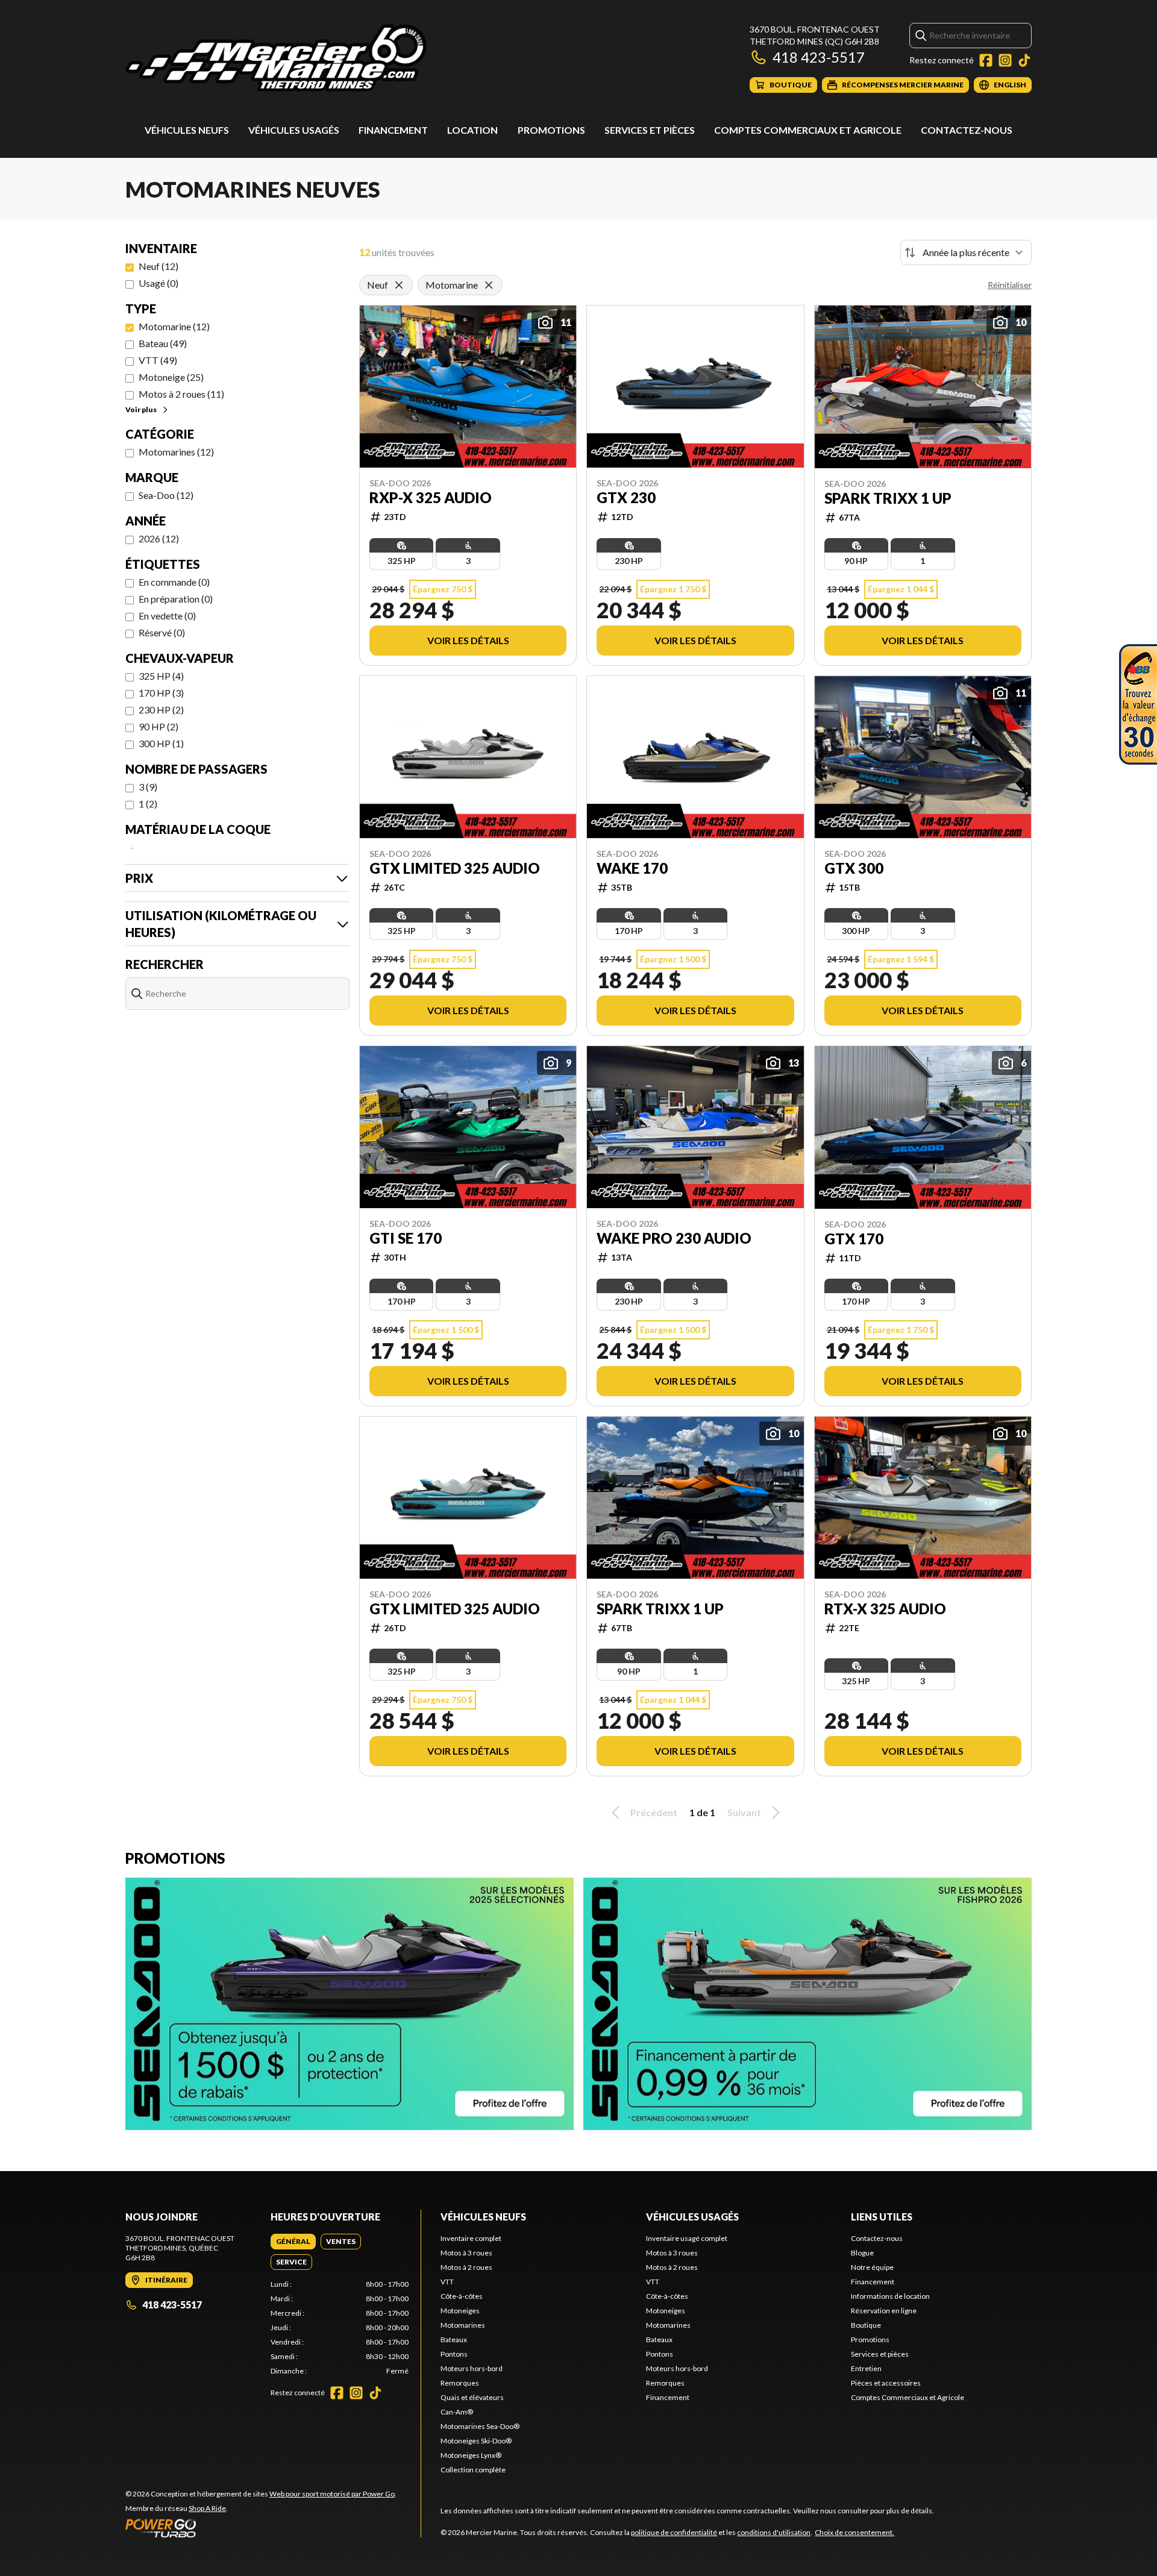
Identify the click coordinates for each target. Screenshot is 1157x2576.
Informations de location (890, 2296)
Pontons (454, 2354)
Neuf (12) (158, 266)
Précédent (654, 1812)
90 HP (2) (158, 726)
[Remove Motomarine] (489, 285)
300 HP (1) (161, 743)
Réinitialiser (1010, 285)
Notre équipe (872, 2267)
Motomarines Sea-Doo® (480, 2426)
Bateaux (454, 2339)
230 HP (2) (161, 710)
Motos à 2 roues (466, 2267)
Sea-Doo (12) (166, 495)
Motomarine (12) (174, 326)
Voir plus (141, 409)
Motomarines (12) (176, 452)
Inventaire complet (471, 2238)
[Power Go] (261, 2528)
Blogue (862, 2253)
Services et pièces (650, 130)
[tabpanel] (340, 2328)
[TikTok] (1024, 60)
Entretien (866, 2368)
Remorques (460, 2383)
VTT (447, 2282)
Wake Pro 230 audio (674, 1238)
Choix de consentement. (854, 2532)
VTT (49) (158, 360)
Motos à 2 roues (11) (181, 394)
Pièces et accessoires (886, 2383)
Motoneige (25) (171, 377)
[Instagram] (1005, 60)
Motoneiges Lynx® (471, 2455)
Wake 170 (632, 868)
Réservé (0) (162, 632)
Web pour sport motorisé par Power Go (332, 2494)
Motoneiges (460, 2311)
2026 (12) (159, 538)
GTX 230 (626, 498)
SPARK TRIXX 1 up (888, 498)
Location (472, 130)
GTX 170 (854, 1239)
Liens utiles (882, 2217)
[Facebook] (986, 60)
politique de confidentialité (674, 2532)
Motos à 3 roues (466, 2253)
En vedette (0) (167, 616)
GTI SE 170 (406, 1238)
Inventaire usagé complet (687, 2238)
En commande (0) (174, 582)
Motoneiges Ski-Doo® (476, 2441)
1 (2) (148, 804)
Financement (393, 130)
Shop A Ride (207, 2508)
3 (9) (148, 787)
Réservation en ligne (884, 2311)
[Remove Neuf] (399, 285)
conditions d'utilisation (774, 2532)
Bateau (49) (163, 343)
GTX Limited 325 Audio (455, 868)
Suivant (744, 1812)
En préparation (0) (176, 599)
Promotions (551, 130)
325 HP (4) (161, 676)
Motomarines (463, 2325)
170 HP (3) (161, 693)
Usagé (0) (158, 283)
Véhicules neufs (187, 130)
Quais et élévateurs (472, 2397)
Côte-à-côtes (462, 2296)
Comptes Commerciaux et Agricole (808, 130)
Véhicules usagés (294, 130)
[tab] (293, 2242)
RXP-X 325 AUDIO (431, 498)
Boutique (866, 2325)
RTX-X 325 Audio (885, 1609)
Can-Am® (457, 2412)
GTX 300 (854, 868)
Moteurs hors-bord (472, 2368)
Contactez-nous (967, 130)
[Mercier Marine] (276, 58)
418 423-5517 (819, 57)
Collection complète (473, 2470)
